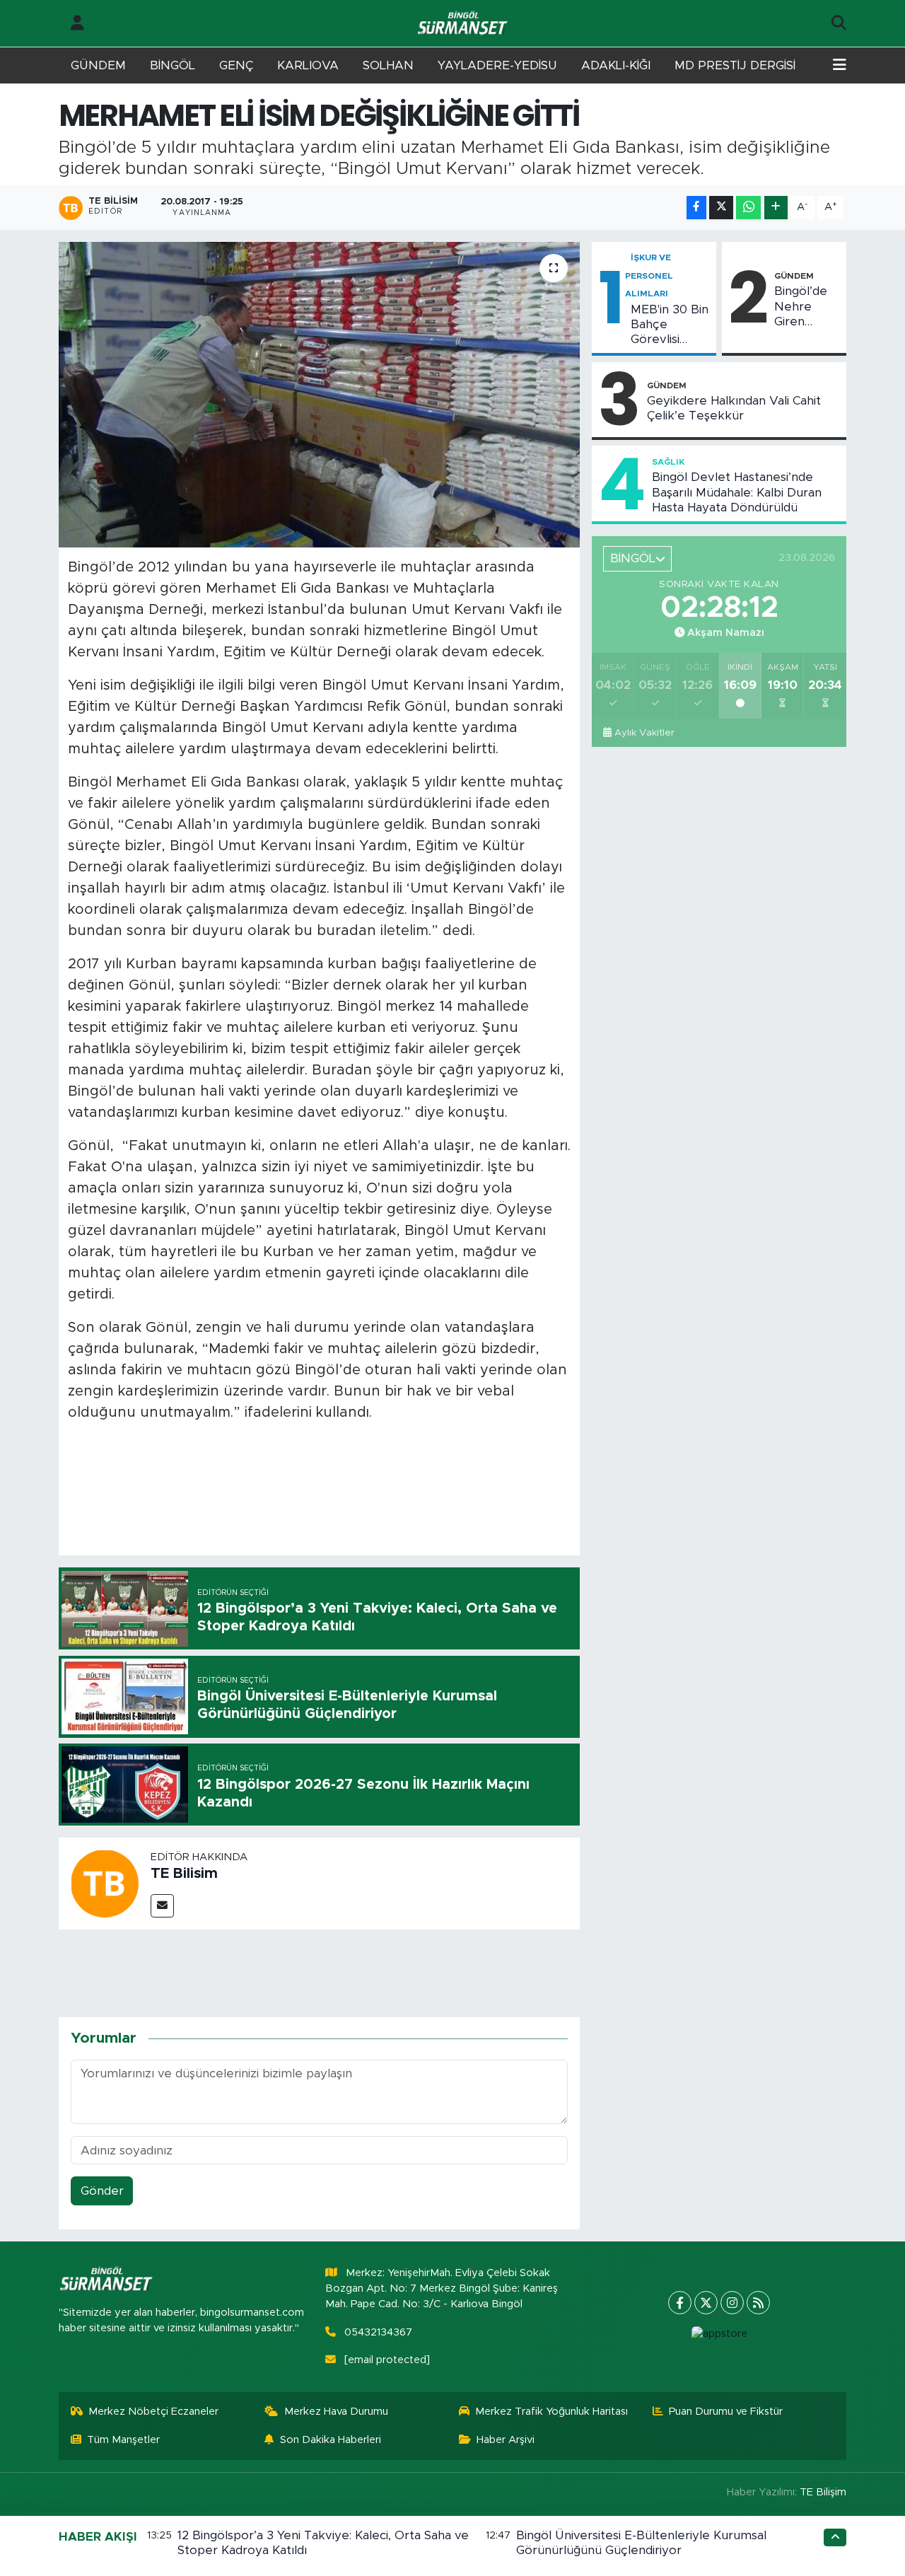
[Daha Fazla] (776, 208)
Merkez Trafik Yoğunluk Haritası (551, 2412)
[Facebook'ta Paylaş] (696, 208)
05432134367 (378, 2332)
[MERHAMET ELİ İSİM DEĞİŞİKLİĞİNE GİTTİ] (319, 395)
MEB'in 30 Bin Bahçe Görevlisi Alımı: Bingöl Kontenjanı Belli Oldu (670, 325)
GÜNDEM (98, 65)
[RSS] (758, 2303)
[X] (706, 2303)
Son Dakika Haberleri (331, 2440)
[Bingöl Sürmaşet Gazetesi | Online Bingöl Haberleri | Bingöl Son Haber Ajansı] (464, 24)
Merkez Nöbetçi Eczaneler (153, 2412)
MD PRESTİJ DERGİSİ (735, 65)
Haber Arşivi (506, 2440)
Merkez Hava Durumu (336, 2412)
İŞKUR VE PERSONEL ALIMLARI (649, 275)
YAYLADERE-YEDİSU (497, 65)
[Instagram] (732, 2303)
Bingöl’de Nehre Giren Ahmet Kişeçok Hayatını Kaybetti (801, 307)
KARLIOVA (308, 65)
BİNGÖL (173, 65)
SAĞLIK (668, 462)
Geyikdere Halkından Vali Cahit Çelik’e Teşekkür (734, 408)
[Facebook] (680, 2303)
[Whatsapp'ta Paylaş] (748, 208)
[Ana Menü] (840, 66)
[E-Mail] (162, 1906)
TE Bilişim (823, 2492)
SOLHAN (388, 65)
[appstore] (719, 2334)
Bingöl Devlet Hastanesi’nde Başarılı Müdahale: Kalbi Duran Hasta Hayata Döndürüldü (737, 492)
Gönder (102, 2191)
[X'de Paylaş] (721, 208)
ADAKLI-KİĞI (616, 65)
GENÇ (236, 65)
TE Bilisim (184, 1874)
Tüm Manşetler (123, 2440)
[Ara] (839, 23)
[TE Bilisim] (105, 1882)
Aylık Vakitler (644, 733)
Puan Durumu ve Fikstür (726, 2412)
